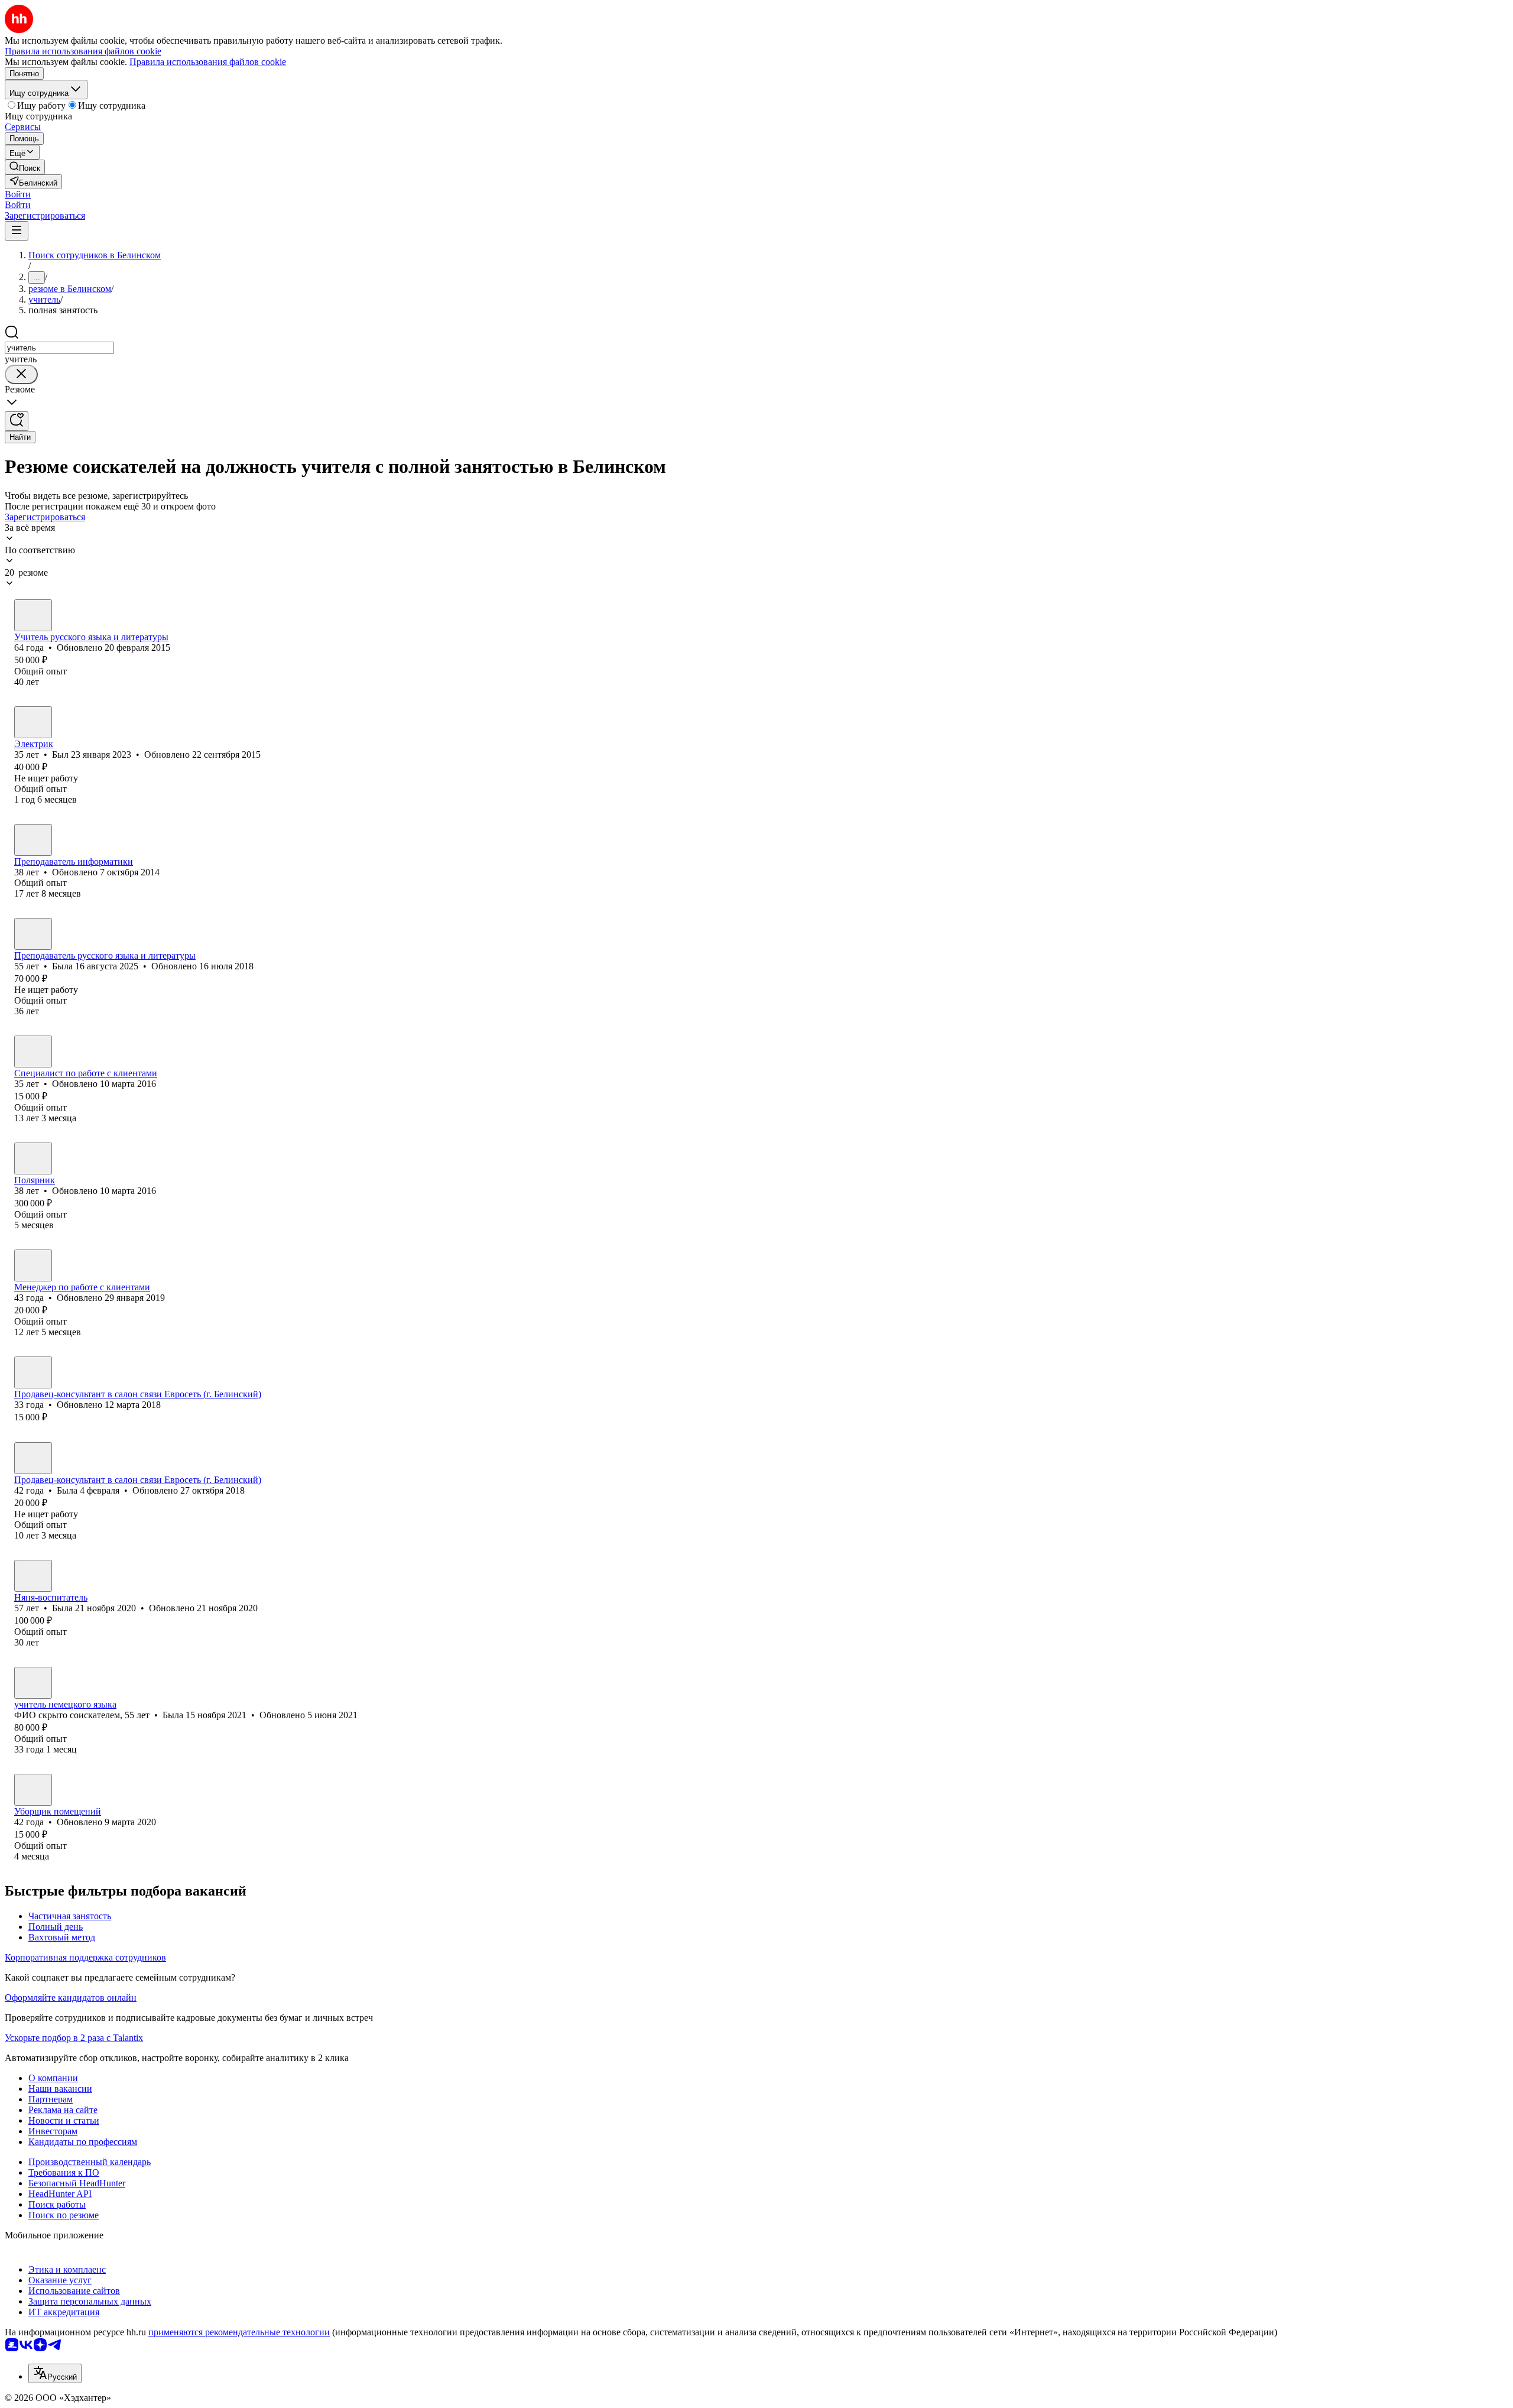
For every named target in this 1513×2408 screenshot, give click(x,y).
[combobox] (59, 348)
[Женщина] (33, 615)
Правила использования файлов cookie (208, 62)
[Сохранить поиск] (17, 421)
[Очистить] (21, 374)
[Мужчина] (33, 722)
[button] (18, 194)
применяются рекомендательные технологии (239, 2332)
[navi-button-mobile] (17, 231)
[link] (25, 167)
